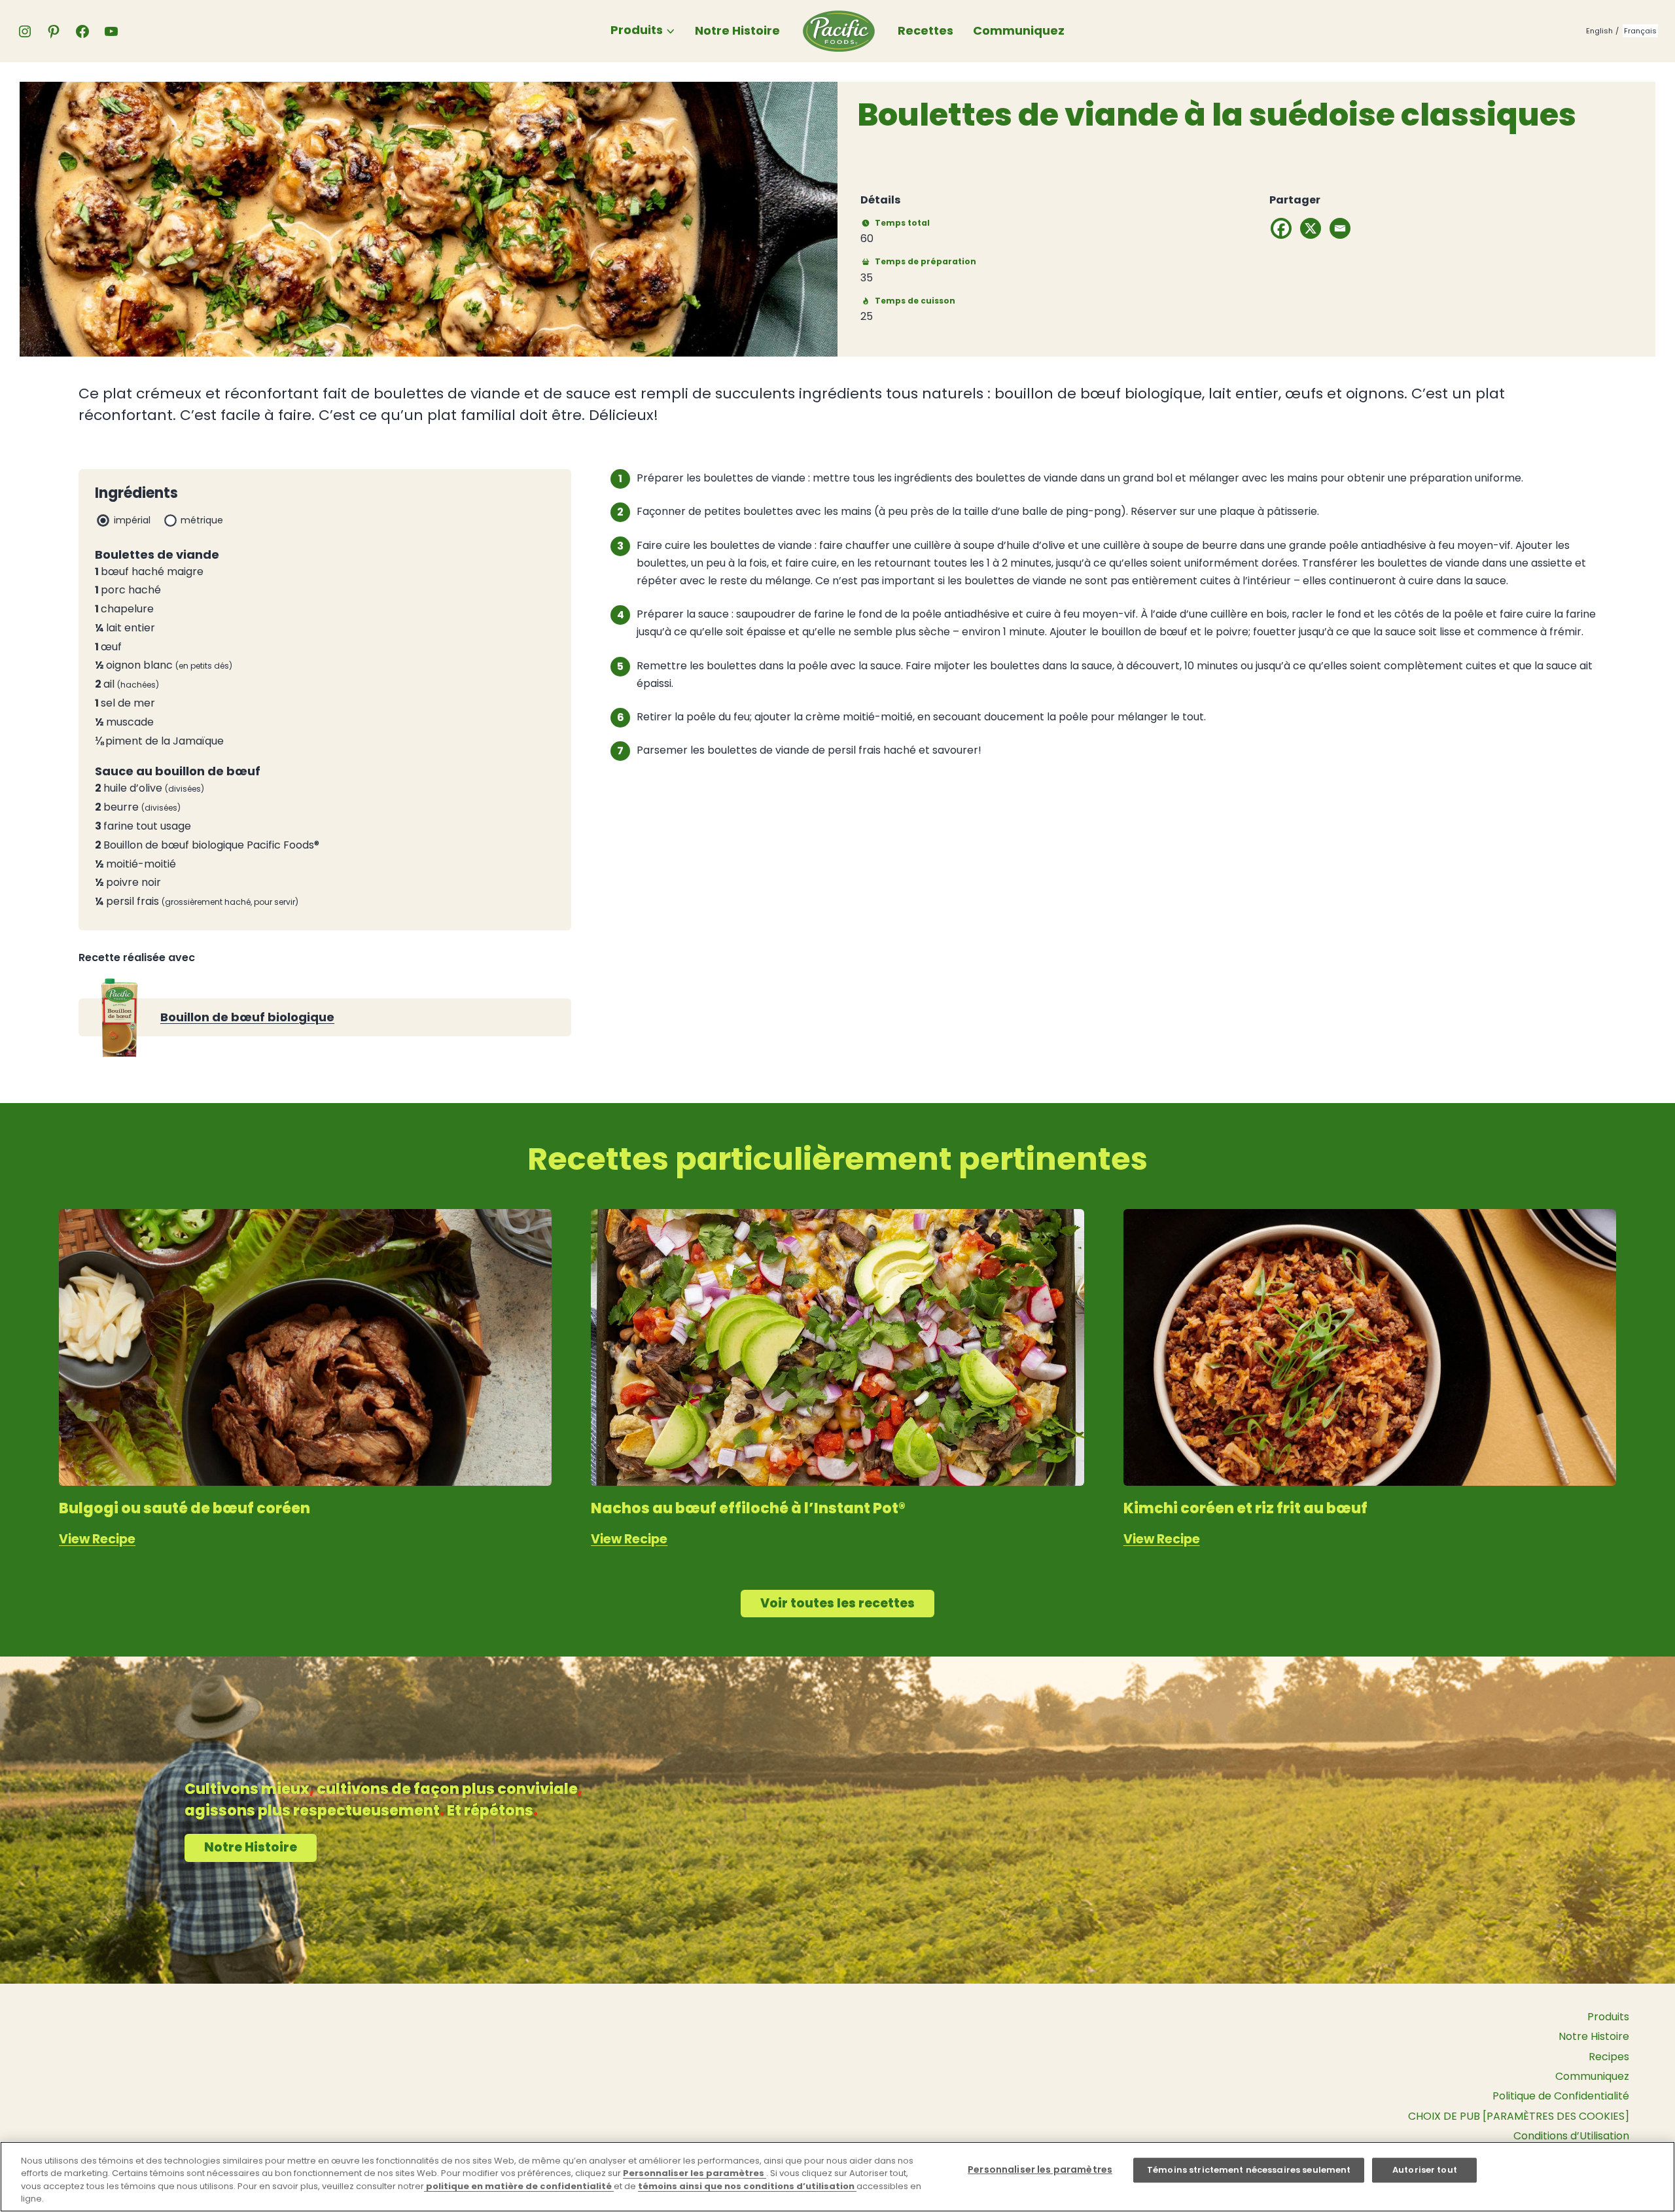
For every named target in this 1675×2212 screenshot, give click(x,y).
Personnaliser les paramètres (695, 2173)
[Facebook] (1281, 228)
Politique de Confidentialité (1561, 2096)
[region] (837, 2177)
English (1599, 31)
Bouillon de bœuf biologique (247, 1017)
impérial (132, 520)
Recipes (1609, 2057)
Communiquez (1019, 30)
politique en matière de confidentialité (519, 2186)
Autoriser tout (1425, 2170)
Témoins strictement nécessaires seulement (1249, 2170)
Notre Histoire (737, 30)
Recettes (926, 30)
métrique (202, 520)
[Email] (1340, 228)
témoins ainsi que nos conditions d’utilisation (747, 2186)
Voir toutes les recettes (837, 1603)
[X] (1311, 228)
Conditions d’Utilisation (1571, 2136)
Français (1640, 31)
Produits (637, 30)
